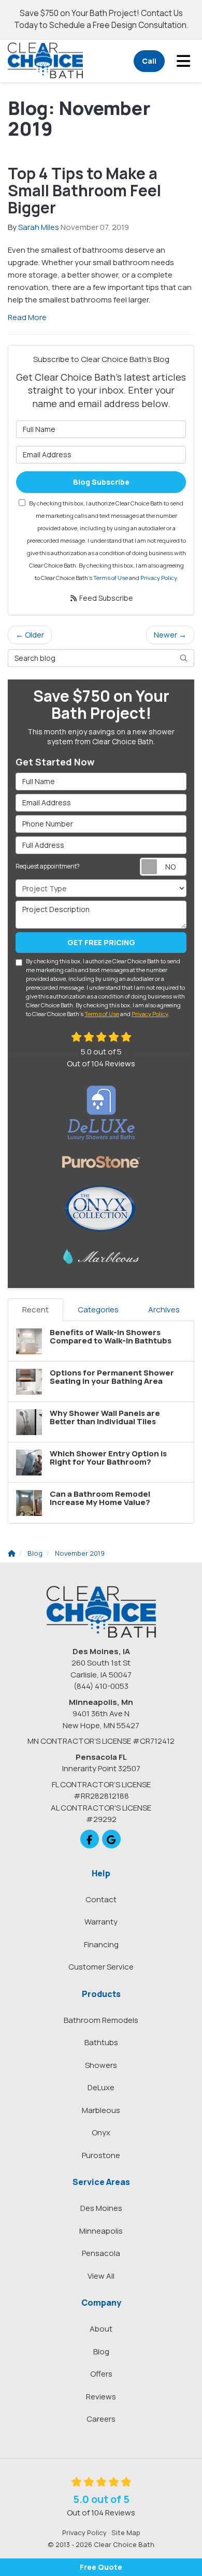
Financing (101, 1944)
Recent (35, 1309)
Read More (27, 317)
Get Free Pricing (101, 942)
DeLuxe (101, 2087)
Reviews (101, 2397)
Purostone (101, 2155)
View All (101, 2276)
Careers (101, 2419)
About (101, 2329)
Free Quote (101, 2567)
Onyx (101, 2132)
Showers (101, 2065)
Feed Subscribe (105, 598)
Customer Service (101, 1967)
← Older (30, 635)
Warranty (101, 1922)
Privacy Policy (158, 578)
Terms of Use (111, 578)
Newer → (170, 635)
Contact (101, 1899)
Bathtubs (101, 2042)
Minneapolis (101, 2231)
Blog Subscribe (101, 482)
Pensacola (101, 2253)
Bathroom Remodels (101, 2020)
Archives (164, 1309)
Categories (98, 1309)
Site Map (126, 2532)
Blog (101, 2351)
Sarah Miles (39, 227)
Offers (101, 2374)
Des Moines (101, 2208)
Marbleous (101, 2110)
